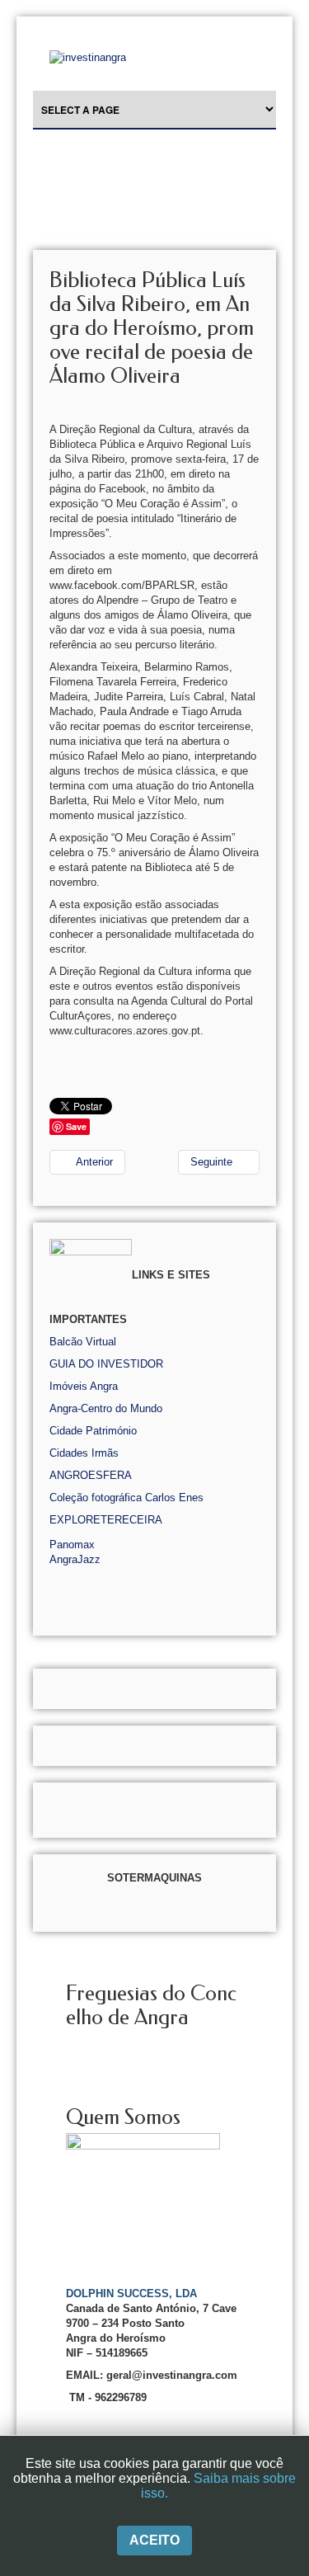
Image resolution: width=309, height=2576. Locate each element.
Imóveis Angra (84, 1386)
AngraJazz (75, 1559)
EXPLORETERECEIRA (106, 1520)
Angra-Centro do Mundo (106, 1408)
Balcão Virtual (83, 1342)
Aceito (154, 2540)
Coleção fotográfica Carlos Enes (126, 1498)
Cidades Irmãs (84, 1453)
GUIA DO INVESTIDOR (106, 1364)
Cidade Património (93, 1431)
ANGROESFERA (91, 1475)
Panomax (72, 1545)
